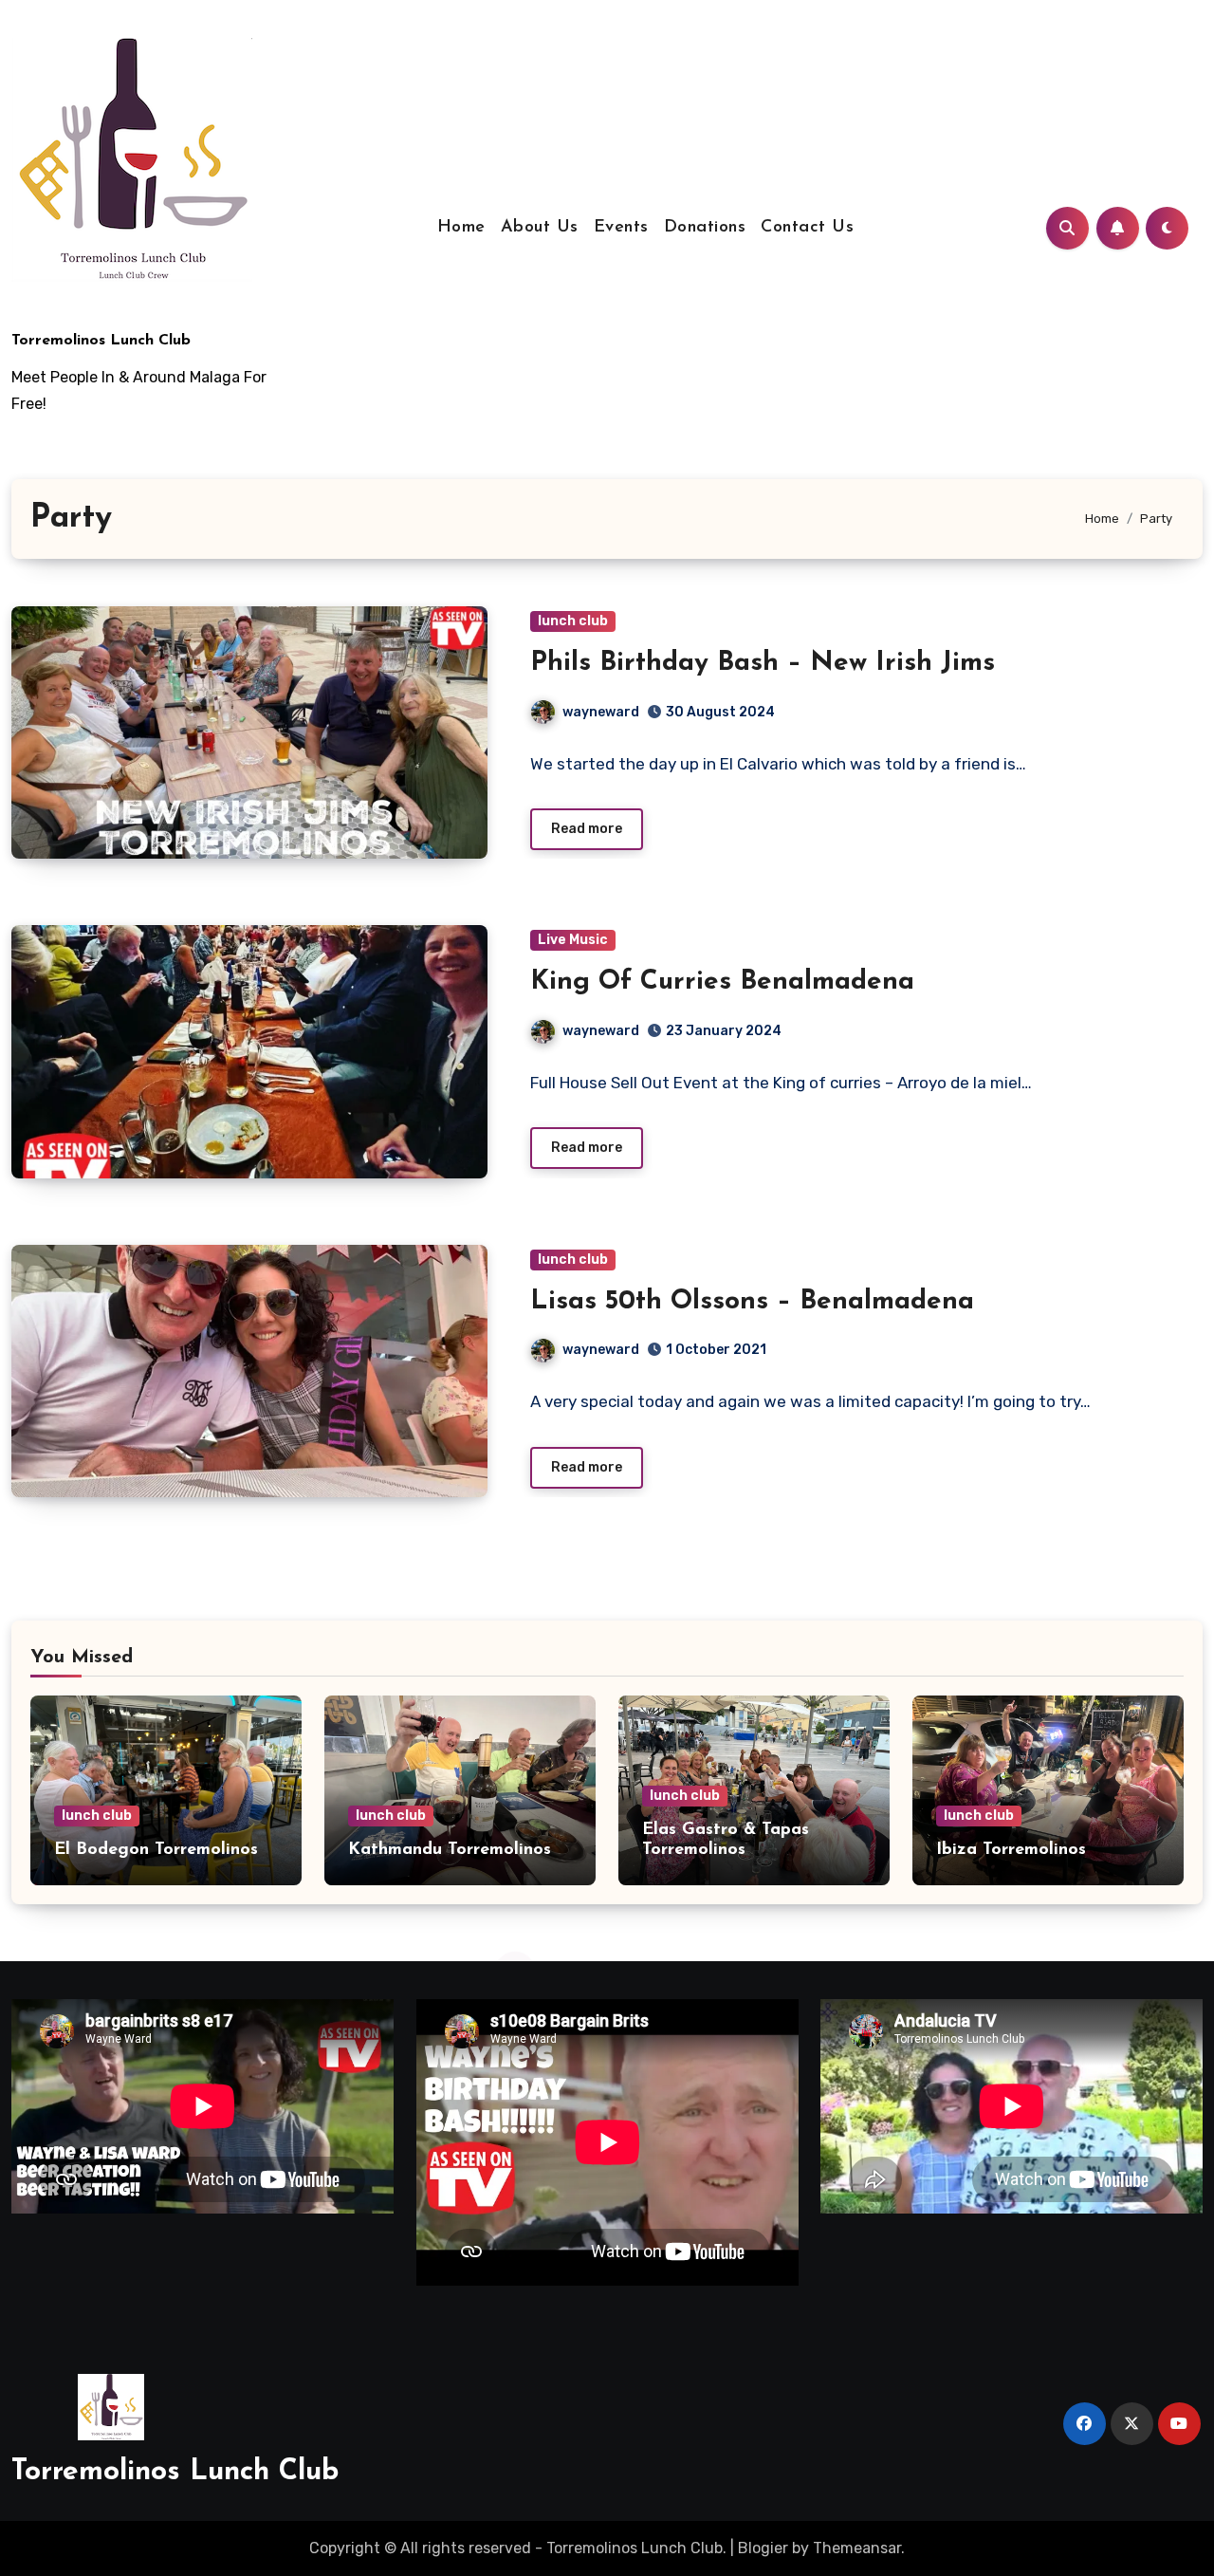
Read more (587, 829)
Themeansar (857, 2548)
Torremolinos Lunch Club (101, 341)
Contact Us (807, 228)
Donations (705, 228)
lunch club (573, 621)
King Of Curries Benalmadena (722, 982)
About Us (540, 228)
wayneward (601, 712)
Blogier (763, 2548)
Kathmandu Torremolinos (450, 1850)
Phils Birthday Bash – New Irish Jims (763, 663)
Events (621, 228)
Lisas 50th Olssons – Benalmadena (752, 1302)
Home (461, 228)
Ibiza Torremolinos (1011, 1850)
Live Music (573, 940)
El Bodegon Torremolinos (156, 1850)
